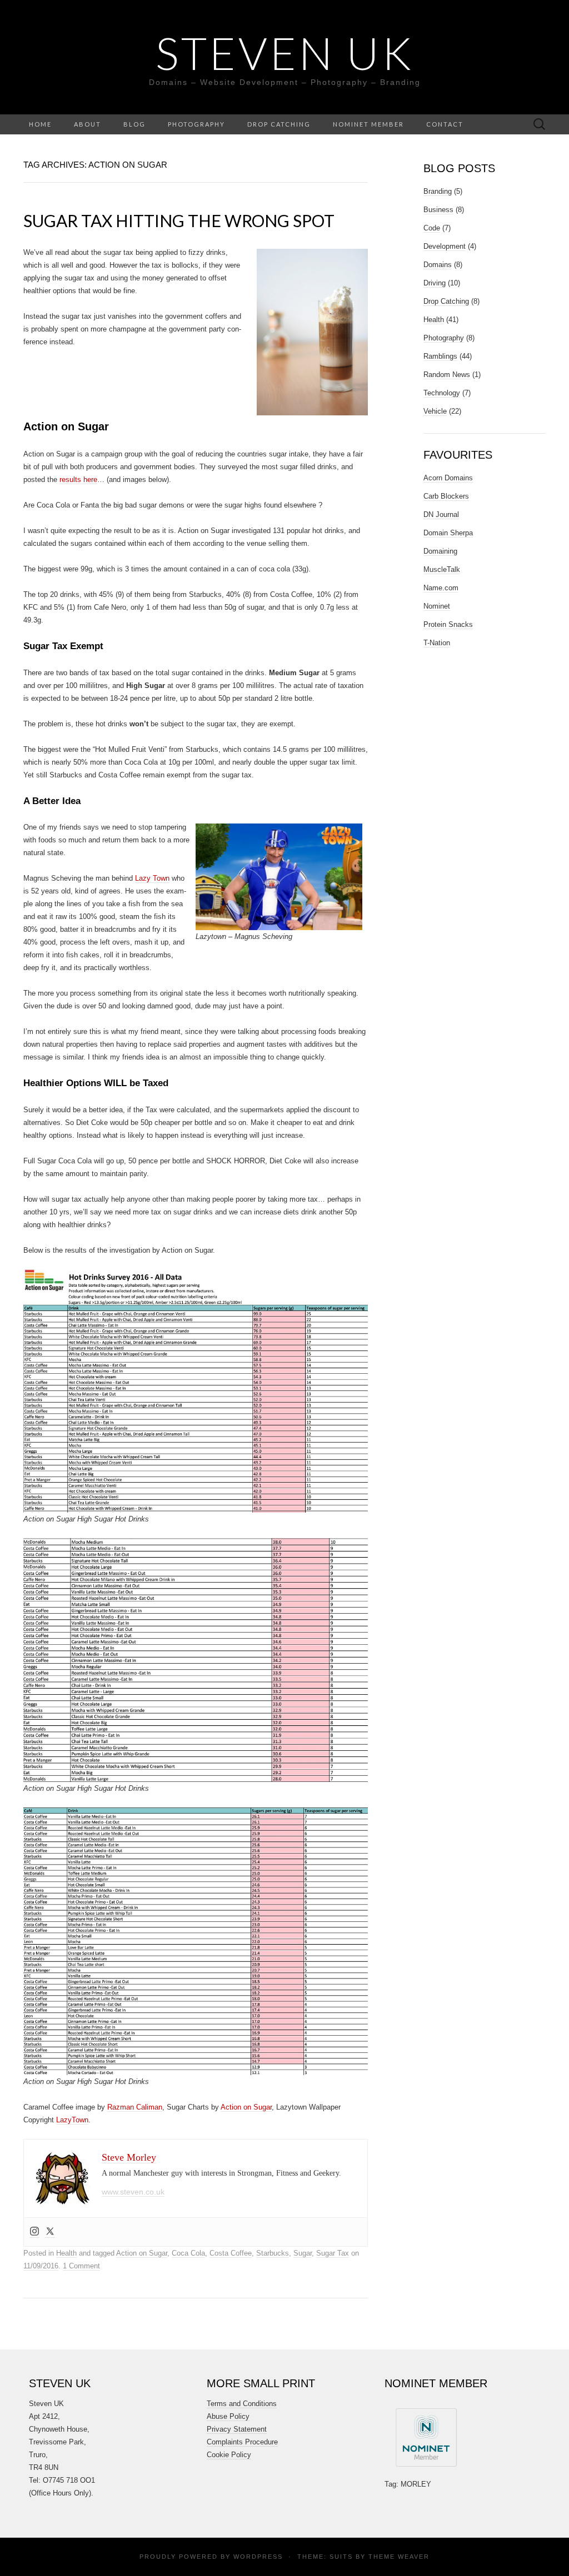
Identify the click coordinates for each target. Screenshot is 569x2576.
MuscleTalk (442, 569)
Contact (445, 124)
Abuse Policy (228, 2416)
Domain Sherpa (448, 533)
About (88, 124)
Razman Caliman (135, 2107)
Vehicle (435, 411)
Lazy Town (152, 878)
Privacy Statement (237, 2429)
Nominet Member (368, 124)
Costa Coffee (231, 2253)
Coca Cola (188, 2253)
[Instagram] (34, 2232)
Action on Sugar (246, 2107)
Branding (438, 191)
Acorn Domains (448, 478)
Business (438, 210)
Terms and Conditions (242, 2404)
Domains (438, 265)
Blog (134, 124)
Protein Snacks (448, 624)
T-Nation (437, 643)
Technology (442, 393)
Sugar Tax (333, 2253)
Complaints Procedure (242, 2442)
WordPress (258, 2557)
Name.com (441, 588)
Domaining (440, 551)
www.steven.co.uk (133, 2192)
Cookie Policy (229, 2455)
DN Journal (441, 514)
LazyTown (72, 2120)
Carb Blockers (446, 496)
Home (40, 124)
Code (432, 228)
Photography (196, 124)
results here (78, 479)
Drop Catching (279, 124)
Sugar (303, 2253)
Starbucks (273, 2253)
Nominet (437, 606)
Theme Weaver (399, 2557)
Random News (447, 375)
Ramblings (440, 356)
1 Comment (81, 2266)
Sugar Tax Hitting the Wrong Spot (179, 220)
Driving (435, 283)
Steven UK (285, 53)
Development (445, 246)
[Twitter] (50, 2232)
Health (66, 2253)
